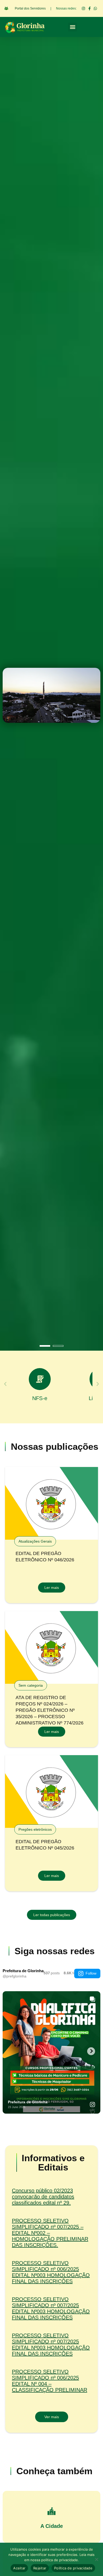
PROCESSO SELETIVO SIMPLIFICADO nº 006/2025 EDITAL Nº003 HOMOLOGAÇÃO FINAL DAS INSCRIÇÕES (51, 2272)
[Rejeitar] (96, 2559)
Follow (91, 1973)
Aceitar (19, 2568)
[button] (72, 27)
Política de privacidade (73, 2568)
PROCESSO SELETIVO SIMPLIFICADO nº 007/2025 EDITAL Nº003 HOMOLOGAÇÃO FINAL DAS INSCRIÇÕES (51, 2308)
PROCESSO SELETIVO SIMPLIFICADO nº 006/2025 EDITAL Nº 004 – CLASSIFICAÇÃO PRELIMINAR (50, 2381)
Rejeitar (40, 2568)
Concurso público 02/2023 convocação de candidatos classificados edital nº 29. (43, 2197)
